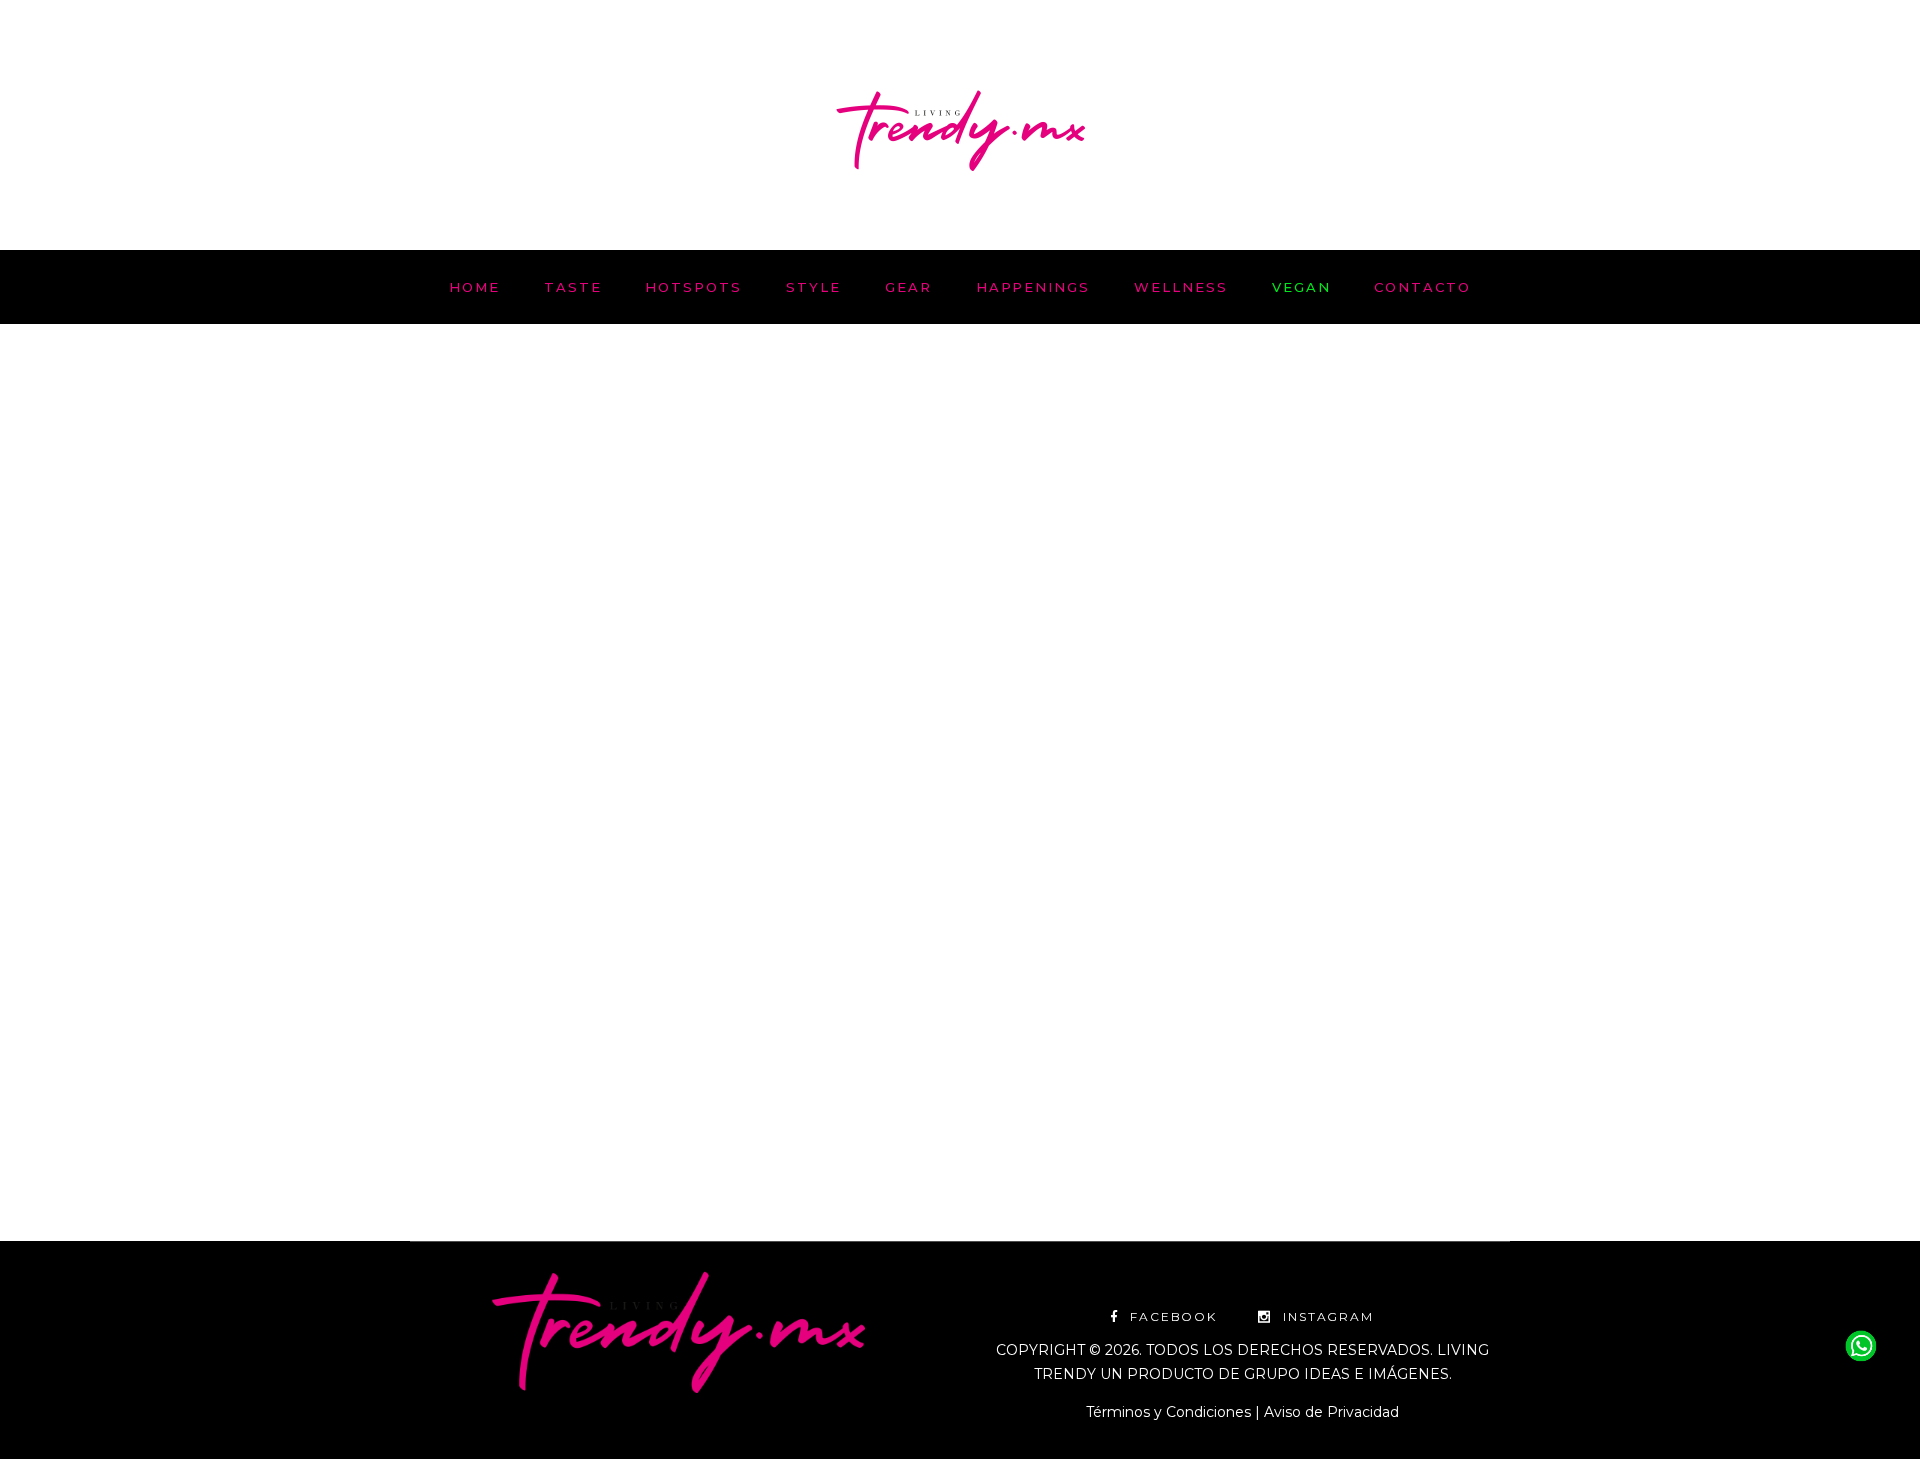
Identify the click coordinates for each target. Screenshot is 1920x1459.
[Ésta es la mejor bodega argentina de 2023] (677, 543)
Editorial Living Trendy (510, 1118)
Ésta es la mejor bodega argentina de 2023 (627, 870)
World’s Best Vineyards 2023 (745, 801)
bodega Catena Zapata (487, 777)
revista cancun (750, 777)
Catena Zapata (630, 777)
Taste (550, 753)
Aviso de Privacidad (1331, 1412)
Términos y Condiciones (1168, 1412)
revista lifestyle (571, 801)
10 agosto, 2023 (459, 753)
